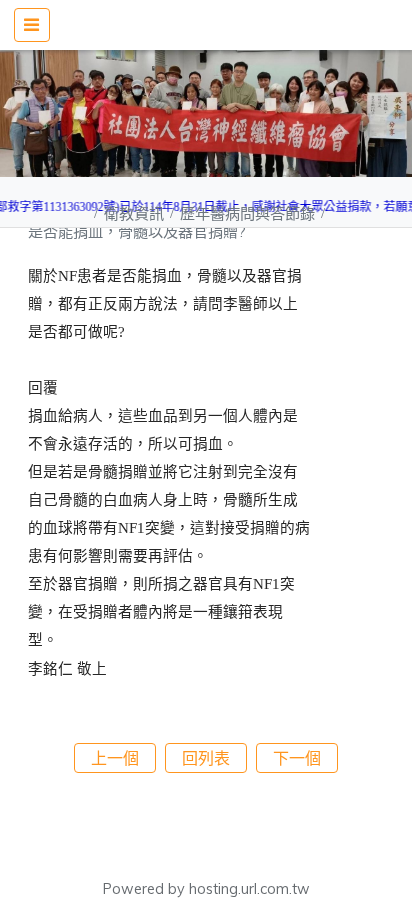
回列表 (206, 758)
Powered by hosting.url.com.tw (206, 889)
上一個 (115, 758)
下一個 (297, 758)
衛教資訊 (136, 213)
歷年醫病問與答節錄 (249, 213)
